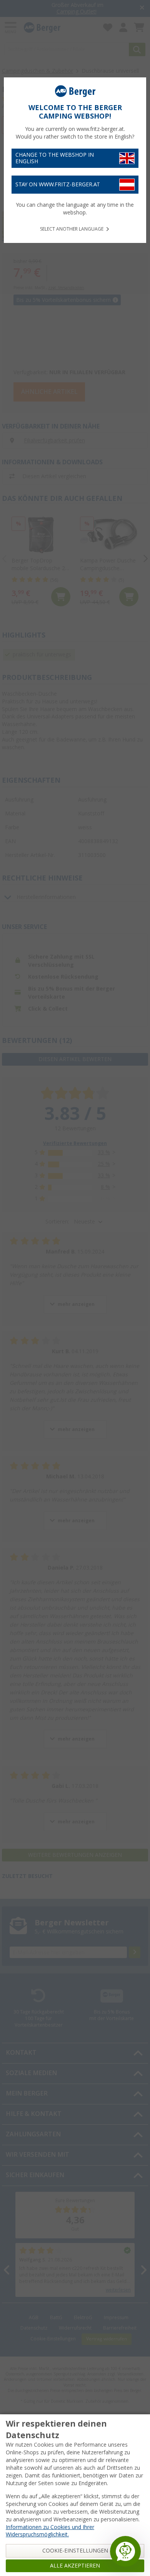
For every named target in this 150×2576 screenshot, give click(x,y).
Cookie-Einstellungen (75, 2551)
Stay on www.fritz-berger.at (58, 184)
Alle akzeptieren (75, 2566)
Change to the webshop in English (55, 158)
